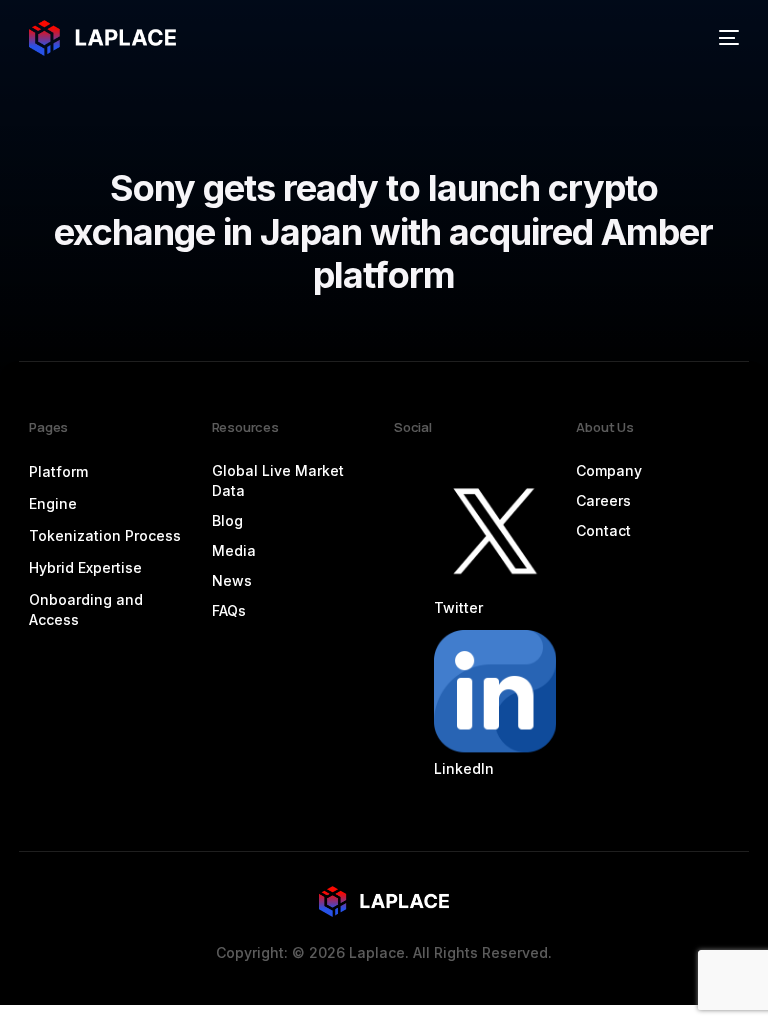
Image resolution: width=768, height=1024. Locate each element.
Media (234, 550)
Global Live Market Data (278, 480)
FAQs (229, 610)
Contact (603, 530)
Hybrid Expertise (85, 567)
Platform (58, 471)
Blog (227, 520)
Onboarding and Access (86, 609)
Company (609, 470)
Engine (53, 503)
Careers (603, 500)
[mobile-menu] (721, 38)
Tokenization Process (105, 535)
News (232, 580)
